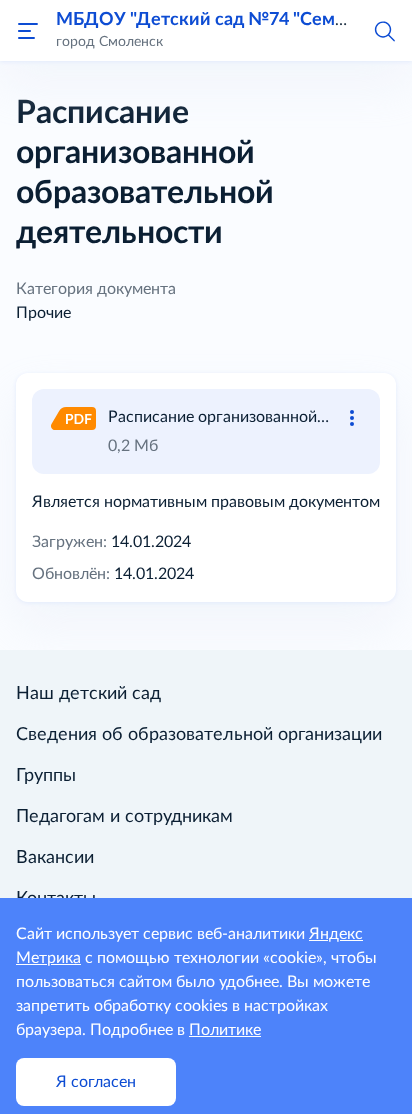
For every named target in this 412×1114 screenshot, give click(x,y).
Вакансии (55, 858)
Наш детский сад (88, 694)
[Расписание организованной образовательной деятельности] (72, 417)
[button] (384, 30)
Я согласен (96, 1082)
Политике (225, 1030)
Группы (46, 776)
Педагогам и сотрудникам (124, 817)
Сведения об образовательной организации (199, 735)
